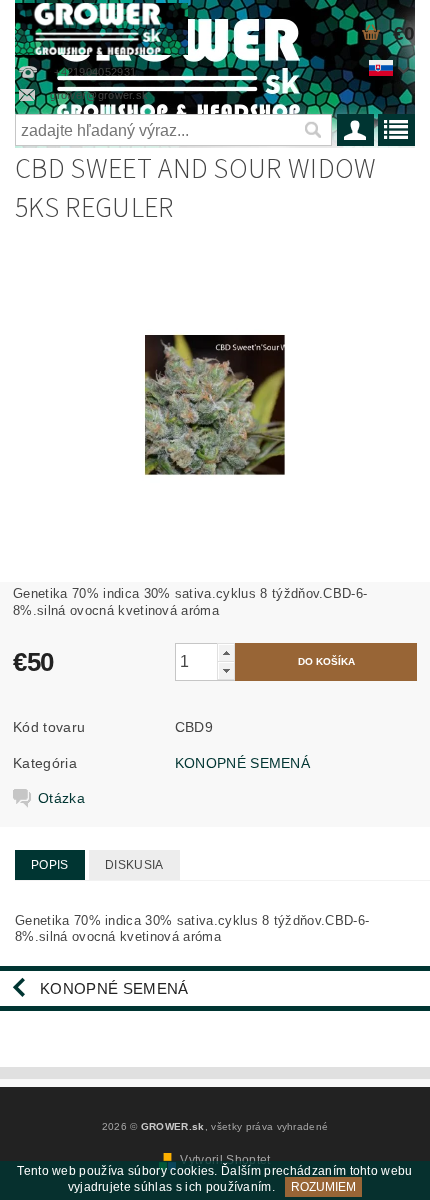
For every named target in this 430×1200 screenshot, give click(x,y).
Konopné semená (114, 988)
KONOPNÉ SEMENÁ (242, 763)
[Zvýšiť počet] (226, 652)
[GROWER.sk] (101, 26)
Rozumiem (323, 1187)
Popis (50, 865)
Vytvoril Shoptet (225, 1160)
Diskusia (134, 865)
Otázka (61, 798)
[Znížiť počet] (226, 670)
